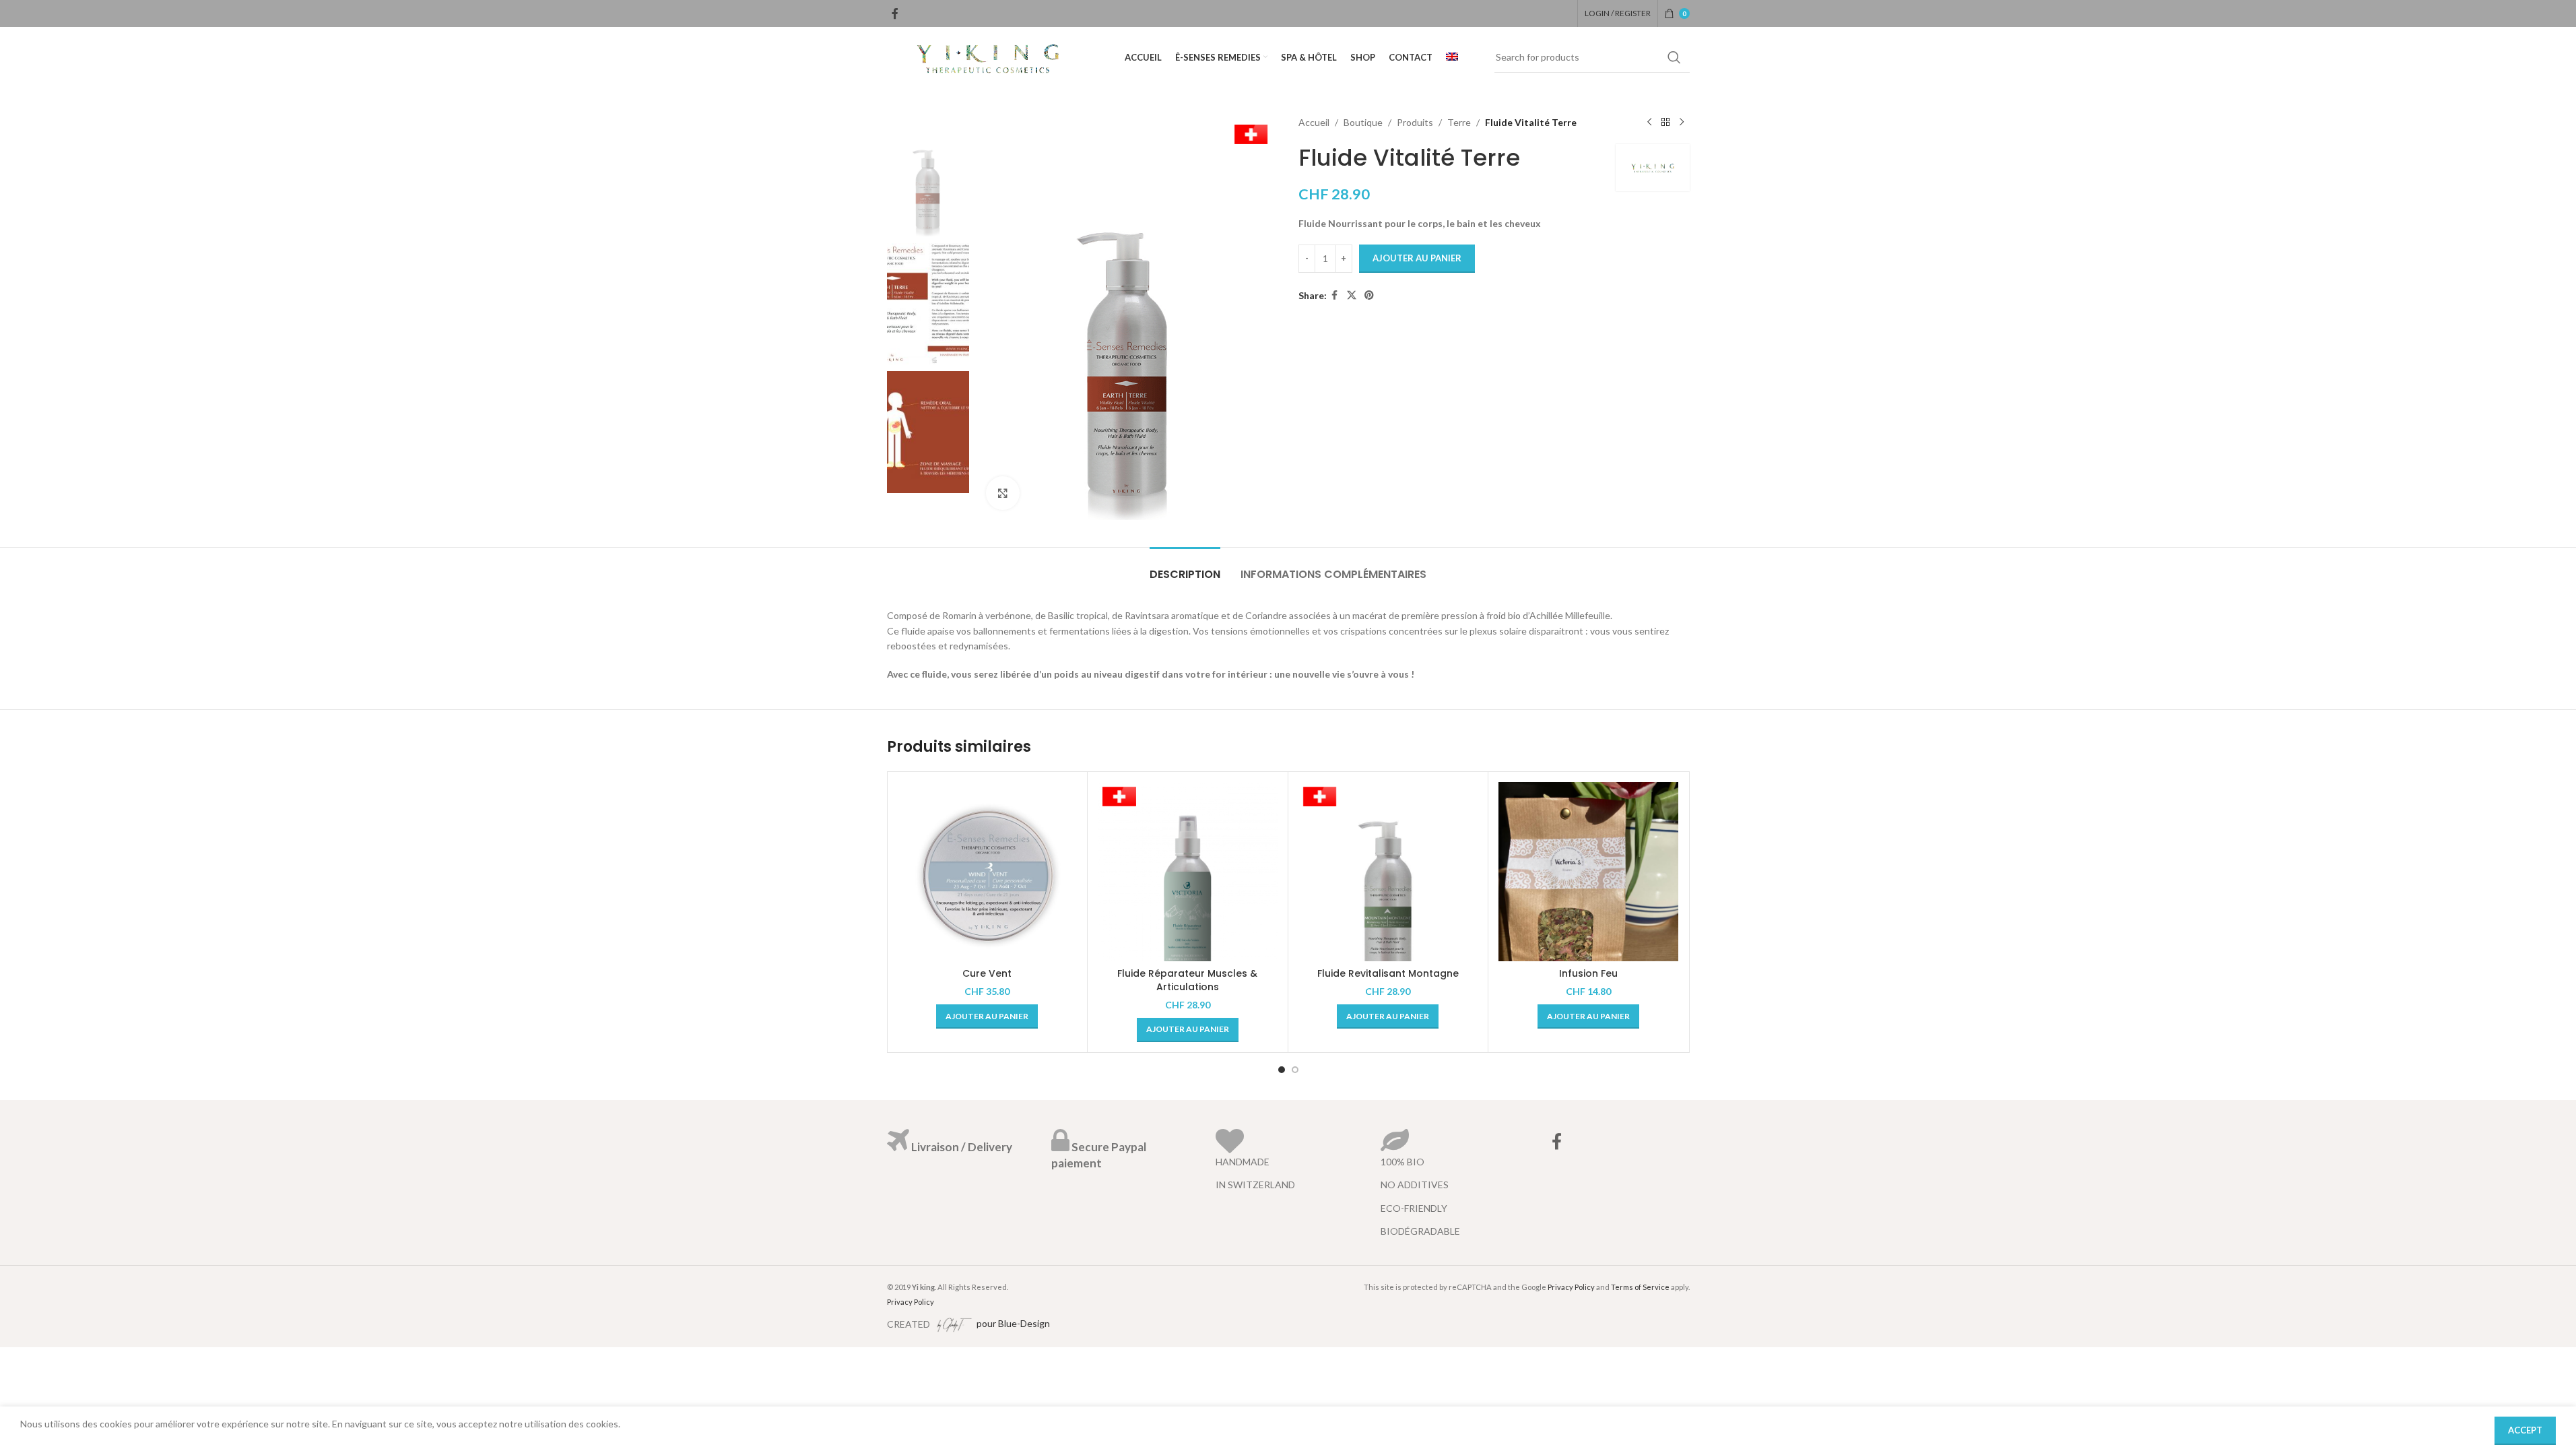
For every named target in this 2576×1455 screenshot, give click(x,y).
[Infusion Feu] (1588, 872)
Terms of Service (1640, 1287)
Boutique (1363, 122)
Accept (2525, 1430)
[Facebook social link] (895, 13)
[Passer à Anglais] (1452, 57)
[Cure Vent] (988, 872)
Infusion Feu (1588, 973)
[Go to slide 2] (1295, 1070)
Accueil (1314, 122)
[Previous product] (1649, 123)
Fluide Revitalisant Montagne (1388, 973)
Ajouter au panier (1417, 258)
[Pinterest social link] (1369, 295)
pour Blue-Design (1012, 1323)
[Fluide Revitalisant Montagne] (1388, 872)
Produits (1415, 122)
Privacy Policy (911, 1302)
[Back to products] (1665, 123)
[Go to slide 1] (1282, 1070)
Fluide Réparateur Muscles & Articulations (1187, 980)
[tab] (1185, 568)
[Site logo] (988, 56)
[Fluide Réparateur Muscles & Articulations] (1188, 872)
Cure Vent (987, 973)
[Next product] (1682, 123)
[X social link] (1352, 295)
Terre (1459, 122)
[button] (987, 1016)
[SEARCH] (1674, 57)
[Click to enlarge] (1003, 493)
